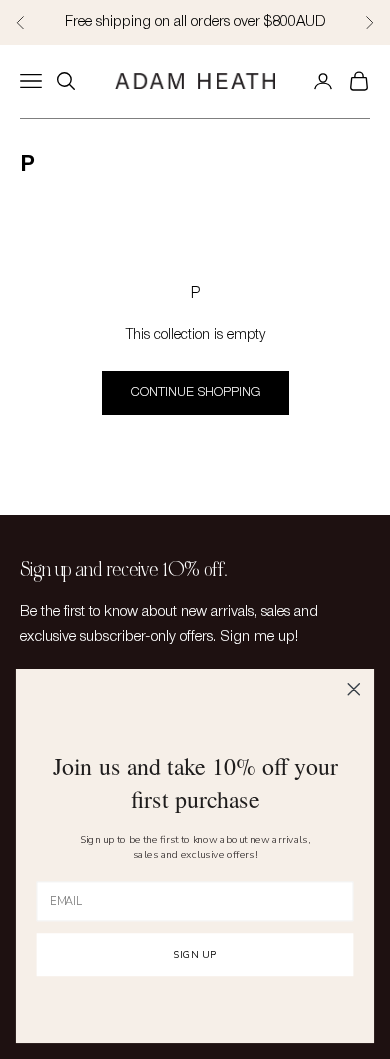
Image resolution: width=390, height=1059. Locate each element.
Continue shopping (195, 392)
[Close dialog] (354, 689)
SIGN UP (195, 955)
